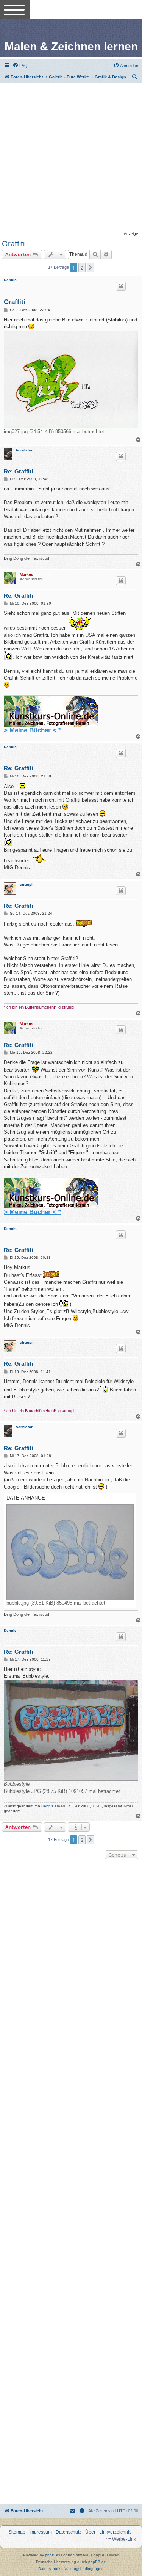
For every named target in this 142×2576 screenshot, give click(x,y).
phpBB (51, 2555)
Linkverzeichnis (115, 2532)
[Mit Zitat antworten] (121, 286)
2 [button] (82, 268)
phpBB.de (97, 2562)
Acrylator (24, 450)
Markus (27, 574)
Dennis (10, 280)
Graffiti (13, 244)
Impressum (41, 2532)
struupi (26, 885)
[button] (91, 268)
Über (90, 2532)
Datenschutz (69, 2532)
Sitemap (17, 2532)
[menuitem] (20, 66)
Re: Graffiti (18, 471)
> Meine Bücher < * (32, 730)
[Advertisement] (71, 158)
